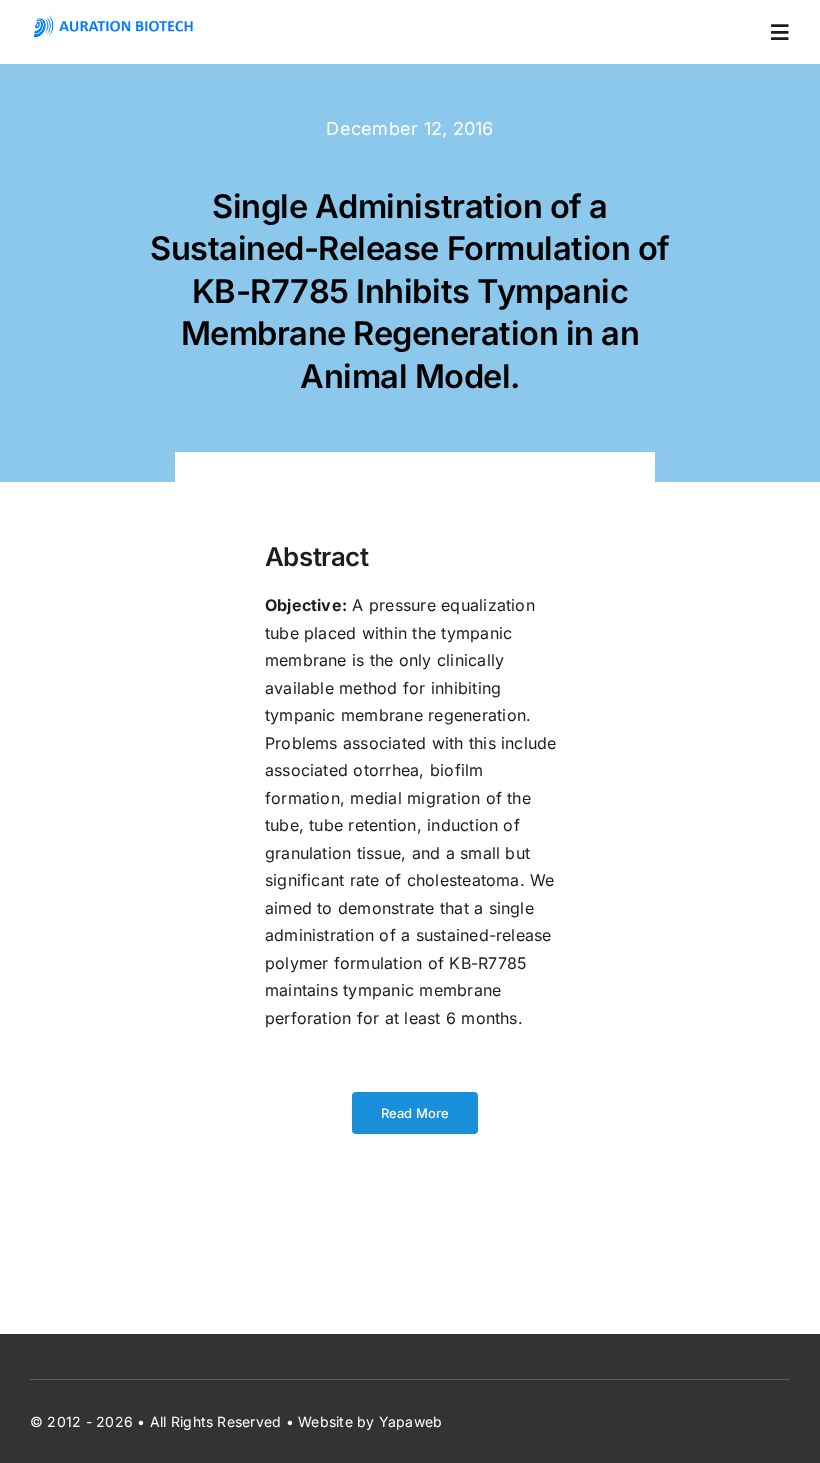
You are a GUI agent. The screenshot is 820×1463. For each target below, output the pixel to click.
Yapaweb (411, 1421)
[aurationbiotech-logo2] (113, 23)
